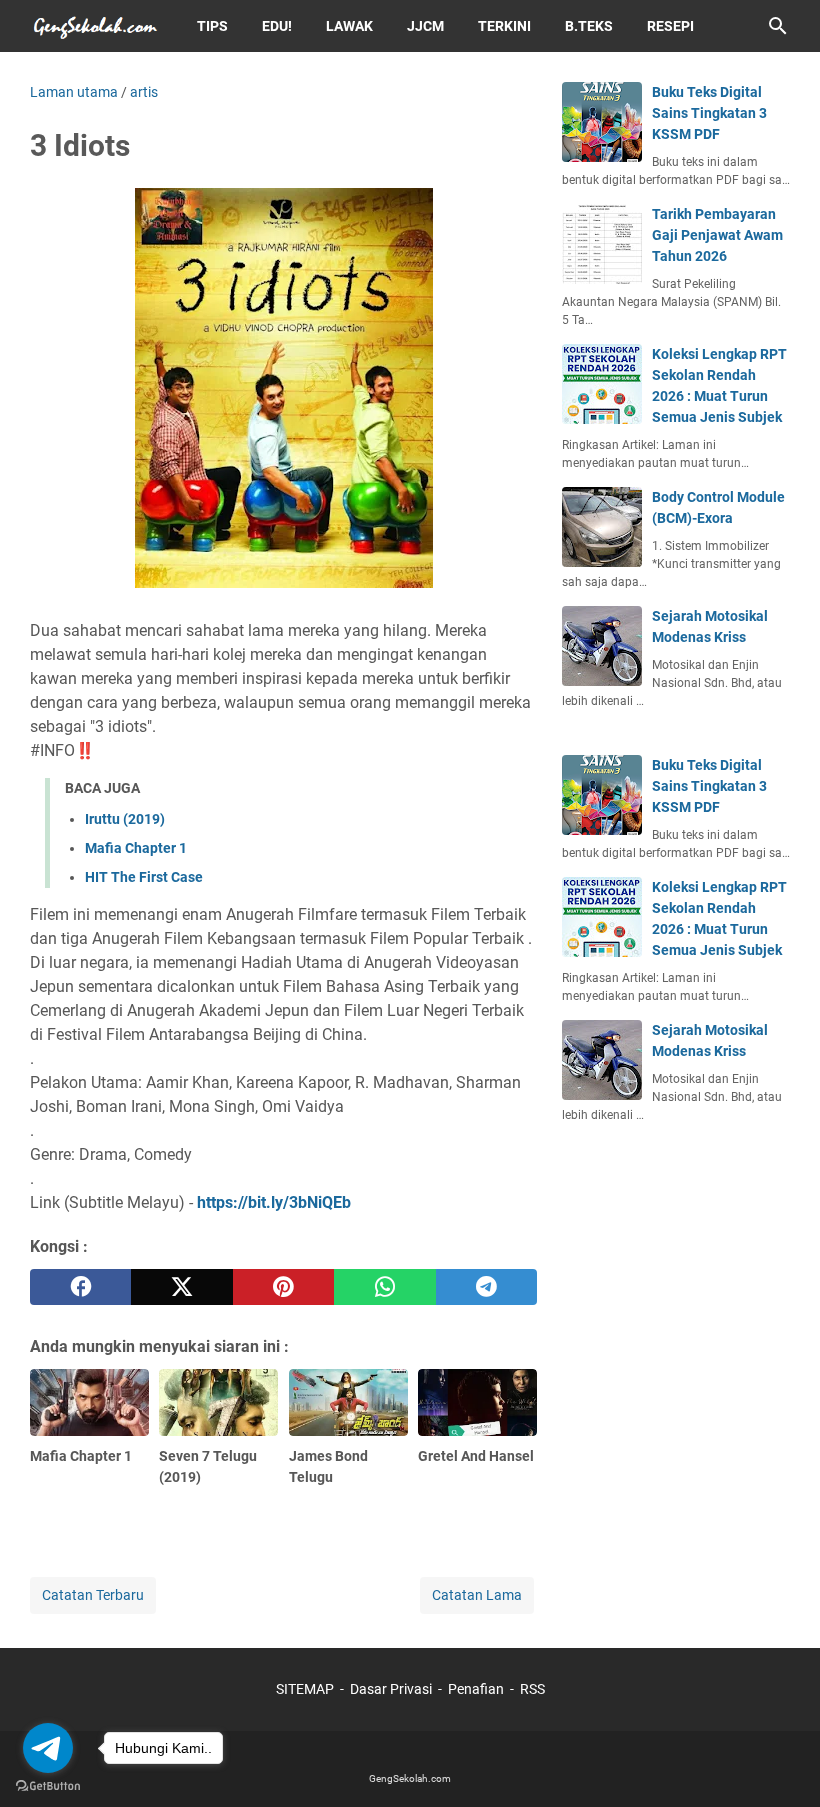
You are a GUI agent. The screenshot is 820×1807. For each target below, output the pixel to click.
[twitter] (181, 1287)
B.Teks (589, 26)
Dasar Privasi (391, 1689)
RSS (532, 1689)
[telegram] (486, 1287)
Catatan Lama (477, 1595)
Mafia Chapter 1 (136, 848)
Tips (212, 26)
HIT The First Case (144, 877)
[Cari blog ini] (778, 26)
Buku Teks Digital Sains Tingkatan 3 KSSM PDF (709, 113)
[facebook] (80, 1287)
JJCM (425, 26)
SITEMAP (305, 1689)
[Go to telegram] (48, 1748)
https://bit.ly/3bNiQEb (274, 1202)
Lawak (349, 26)
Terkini (504, 26)
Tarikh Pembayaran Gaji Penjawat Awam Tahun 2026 (717, 235)
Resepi (670, 26)
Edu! (277, 26)
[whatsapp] (384, 1287)
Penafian (476, 1689)
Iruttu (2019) (125, 819)
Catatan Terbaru (93, 1595)
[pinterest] (283, 1287)
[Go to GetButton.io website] (48, 1786)
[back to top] (780, 1762)
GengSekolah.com (410, 1778)
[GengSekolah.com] (95, 26)
